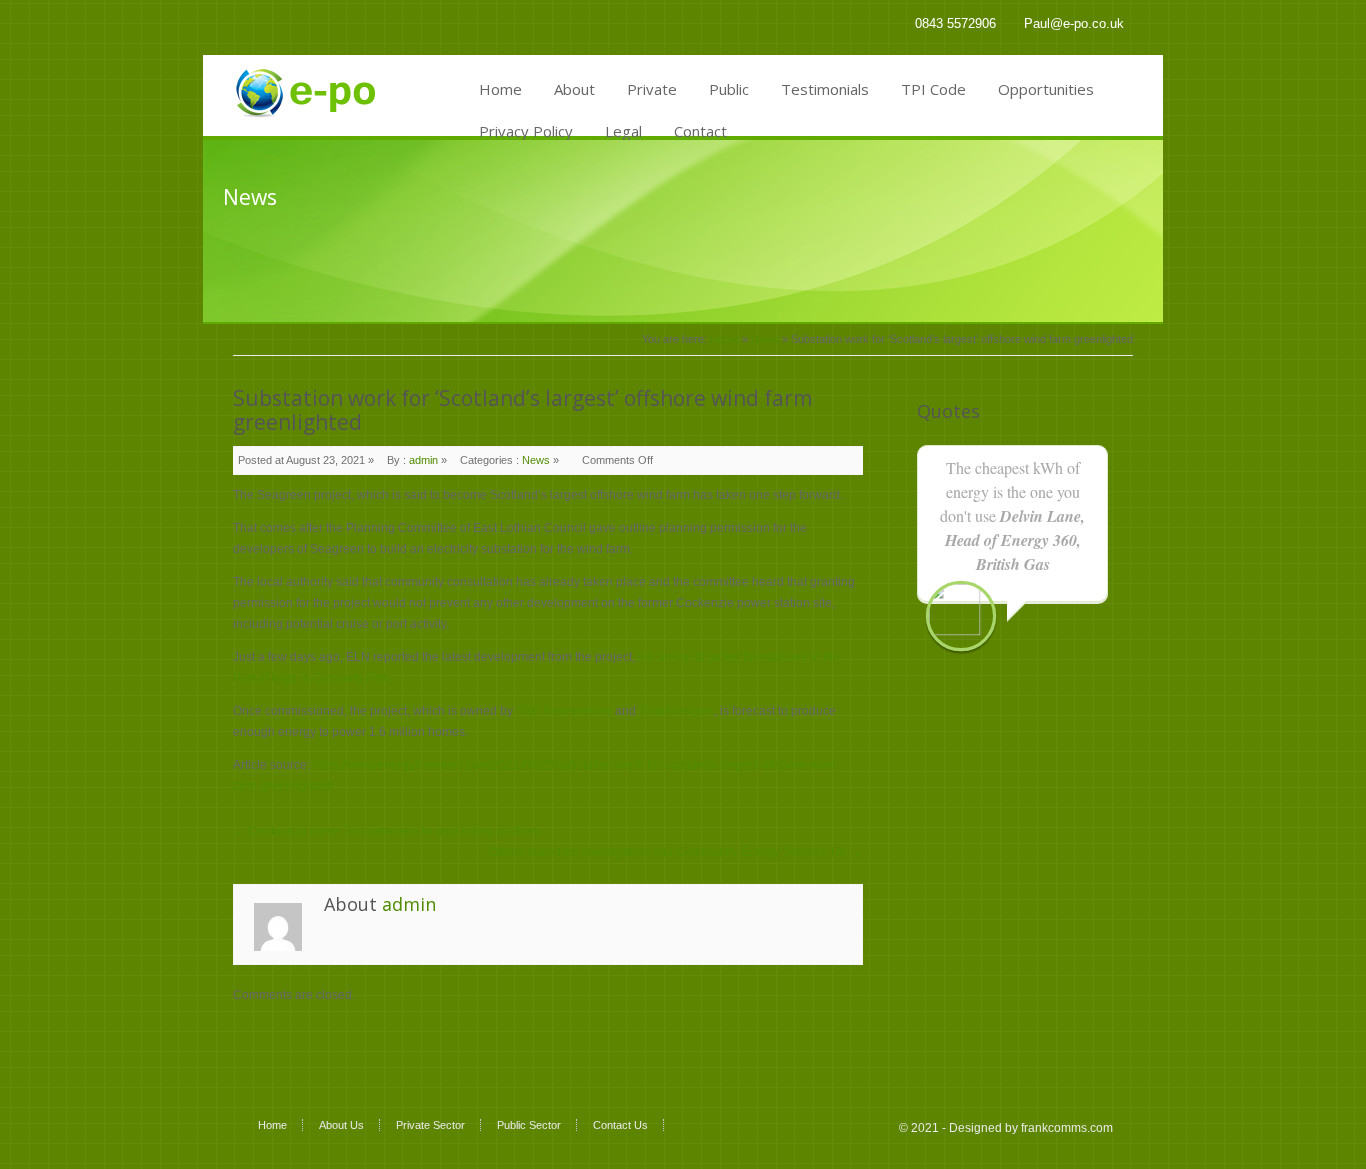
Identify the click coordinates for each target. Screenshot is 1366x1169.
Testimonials (825, 89)
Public (729, 89)
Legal (623, 131)
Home (500, 89)
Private (652, 89)
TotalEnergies (676, 711)
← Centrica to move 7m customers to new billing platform (387, 831)
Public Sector (529, 1125)
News (765, 339)
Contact (700, 131)
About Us (341, 1125)
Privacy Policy (526, 131)
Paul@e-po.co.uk (1074, 23)
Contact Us (620, 1125)
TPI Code (933, 89)
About (574, 89)
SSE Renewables (564, 711)
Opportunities (1046, 89)
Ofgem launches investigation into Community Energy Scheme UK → (676, 852)
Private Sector (430, 1125)
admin (423, 460)
